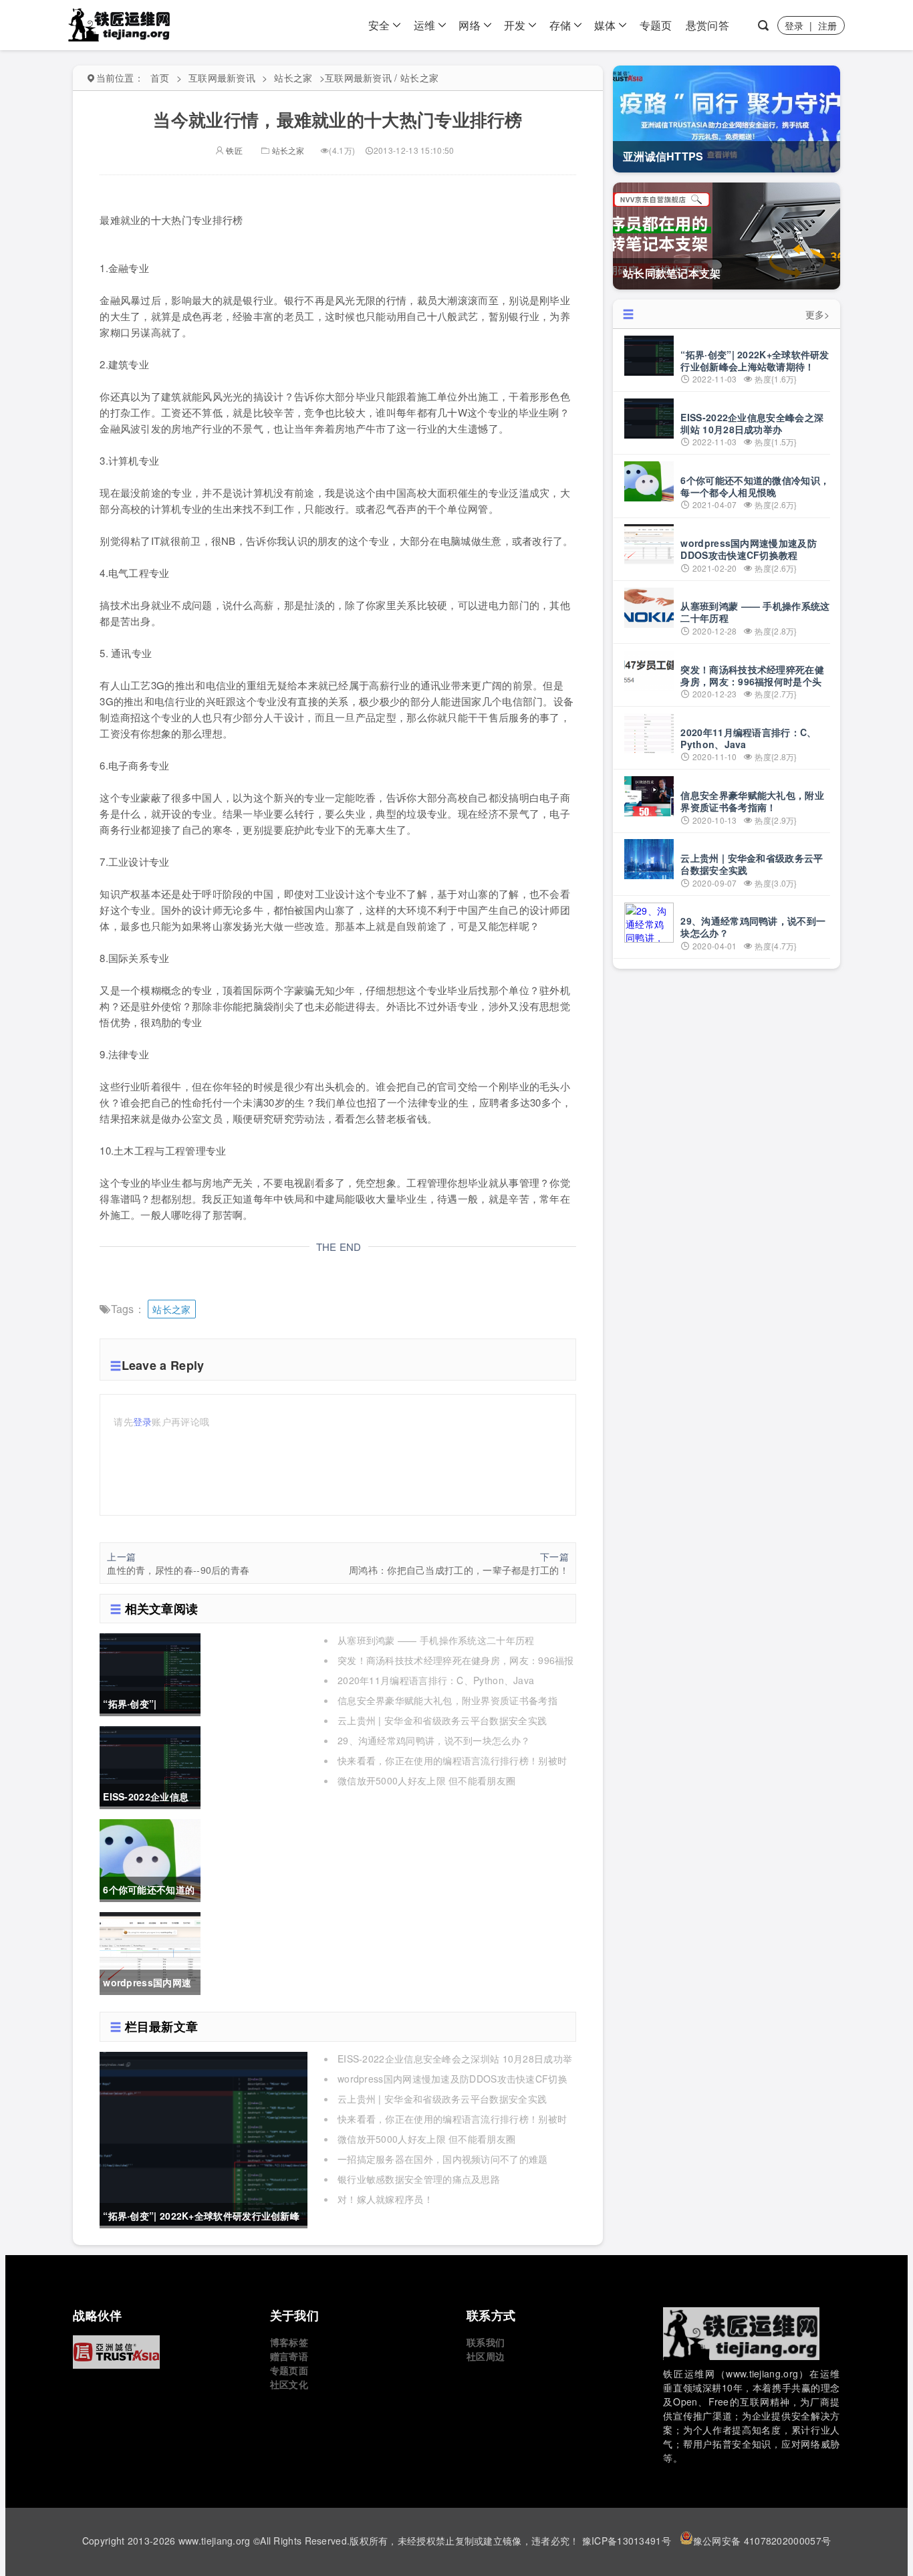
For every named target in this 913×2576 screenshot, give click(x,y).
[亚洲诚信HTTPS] (161, 2352)
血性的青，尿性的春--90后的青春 (178, 1570)
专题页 (656, 25)
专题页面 (289, 2370)
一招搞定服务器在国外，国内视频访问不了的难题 (443, 2159)
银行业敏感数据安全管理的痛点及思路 (419, 2179)
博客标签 (289, 2342)
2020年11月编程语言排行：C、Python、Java (436, 1680)
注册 (828, 25)
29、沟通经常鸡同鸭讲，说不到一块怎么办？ (434, 1740)
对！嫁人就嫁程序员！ (385, 2199)
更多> (818, 314)
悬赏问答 (707, 25)
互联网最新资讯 (222, 78)
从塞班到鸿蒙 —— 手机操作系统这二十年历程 (436, 1640)
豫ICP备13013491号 (627, 2541)
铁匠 (233, 150)
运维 (425, 25)
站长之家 (293, 78)
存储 (560, 25)
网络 (470, 25)
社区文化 (289, 2384)
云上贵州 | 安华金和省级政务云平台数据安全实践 (442, 1720)
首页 (160, 78)
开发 (515, 25)
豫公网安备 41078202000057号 (762, 2541)
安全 (379, 25)
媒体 (605, 25)
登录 (794, 25)
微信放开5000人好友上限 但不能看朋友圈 (426, 1780)
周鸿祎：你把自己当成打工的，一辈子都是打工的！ (459, 1570)
